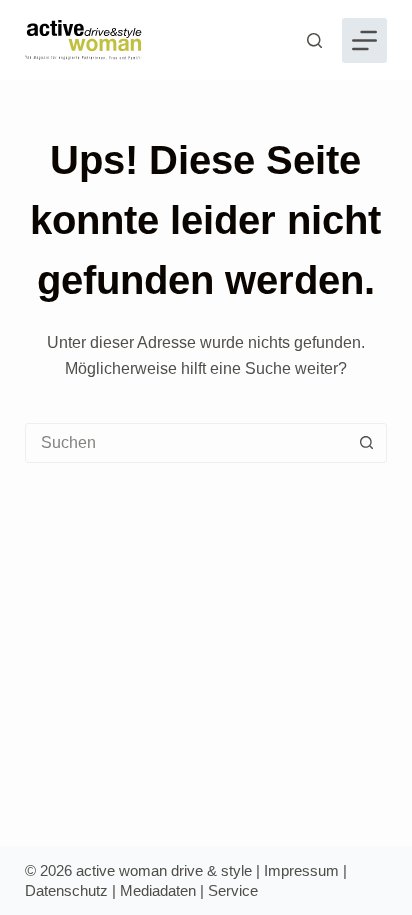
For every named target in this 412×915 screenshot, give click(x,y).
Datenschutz (66, 890)
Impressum (301, 870)
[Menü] (364, 40)
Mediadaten (158, 890)
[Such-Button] (366, 443)
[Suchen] (314, 40)
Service (233, 890)
